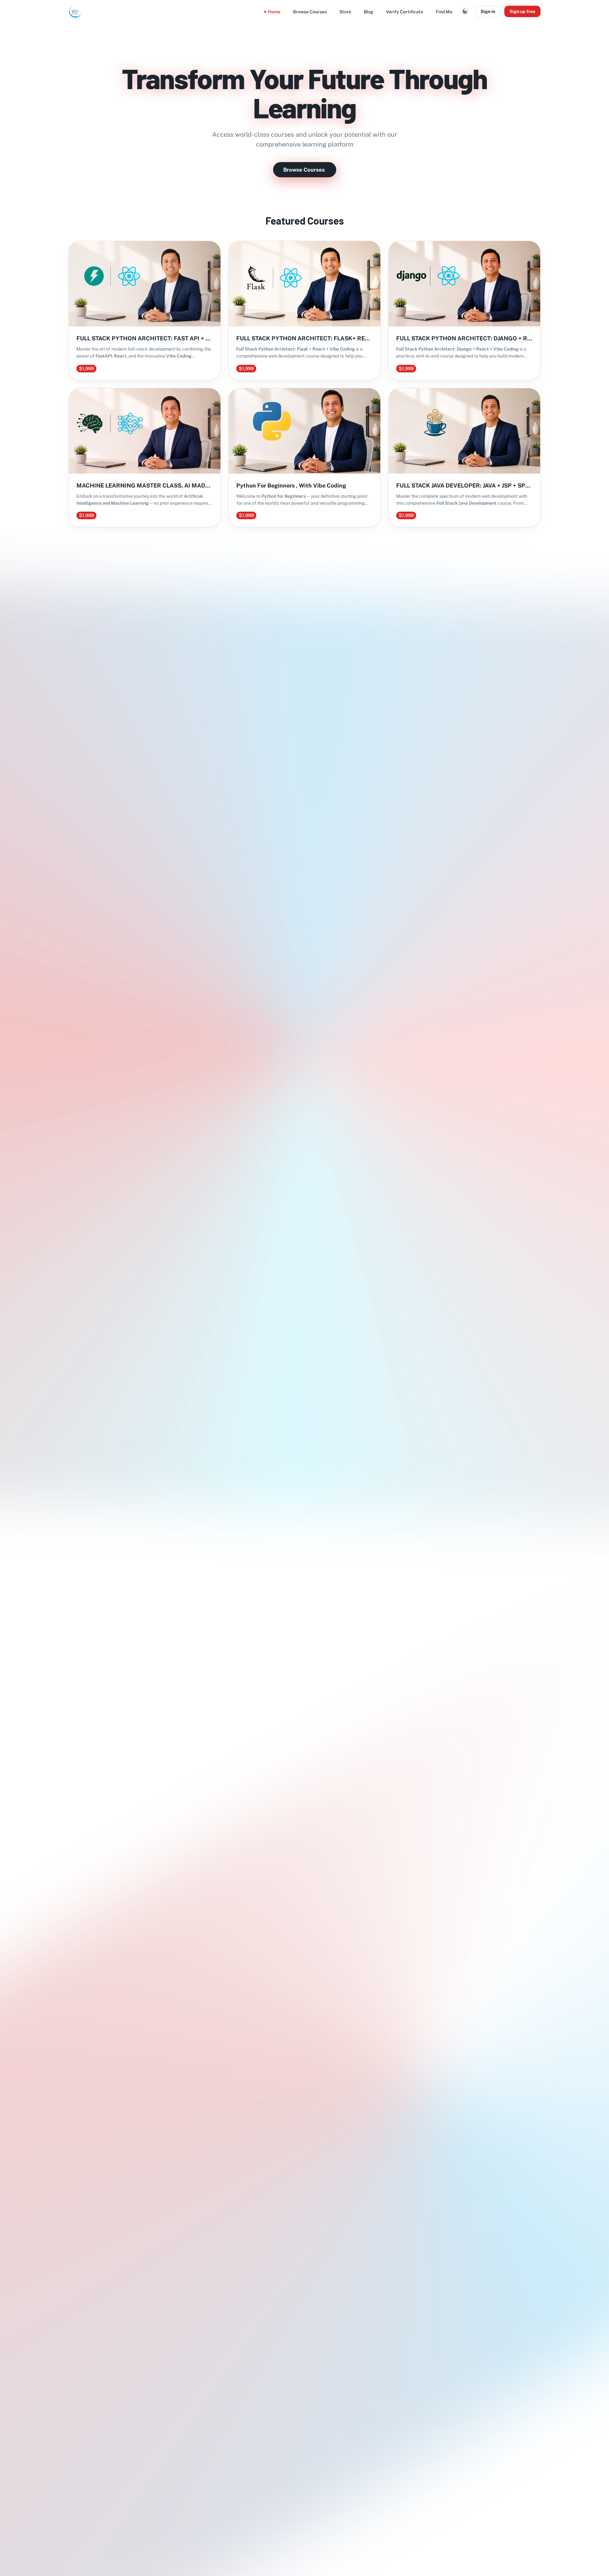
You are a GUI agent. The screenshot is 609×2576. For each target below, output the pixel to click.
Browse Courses (304, 170)
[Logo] (75, 11)
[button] (465, 11)
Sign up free (522, 11)
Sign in (488, 11)
